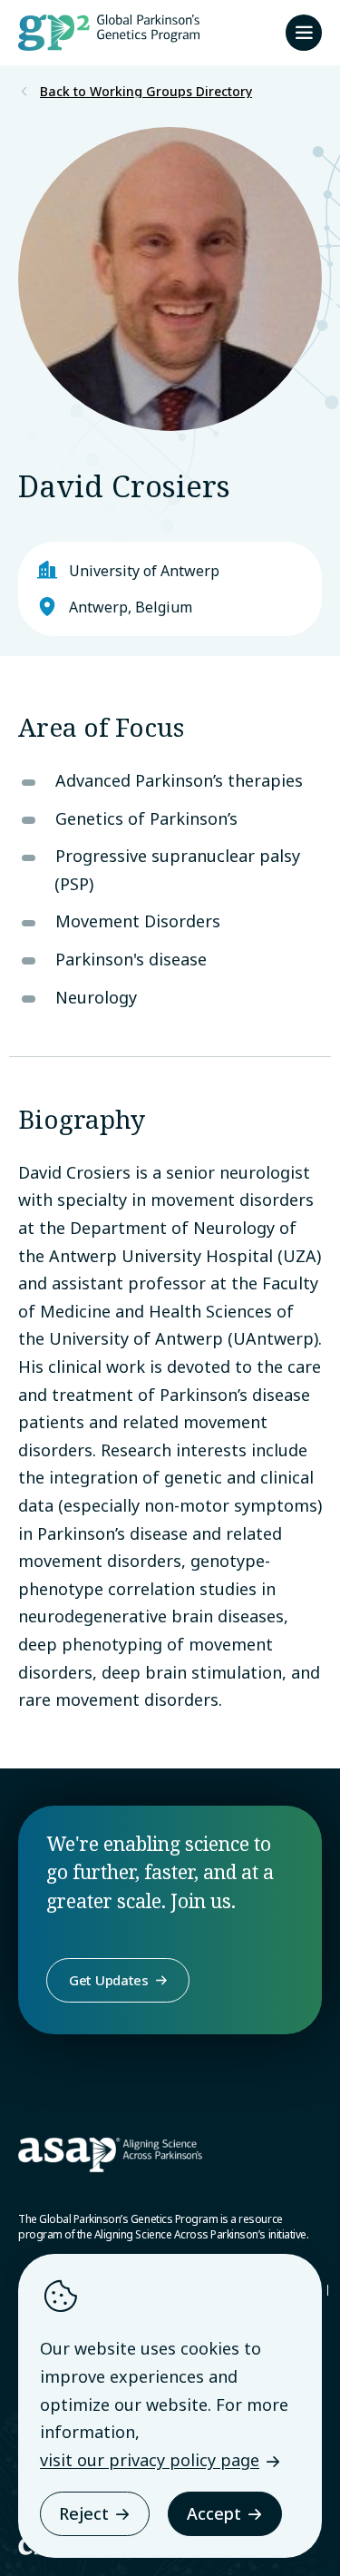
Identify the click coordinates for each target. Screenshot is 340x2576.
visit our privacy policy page (150, 2460)
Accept (214, 2513)
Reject (84, 2513)
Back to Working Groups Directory (146, 92)
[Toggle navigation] (304, 33)
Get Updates (109, 1980)
